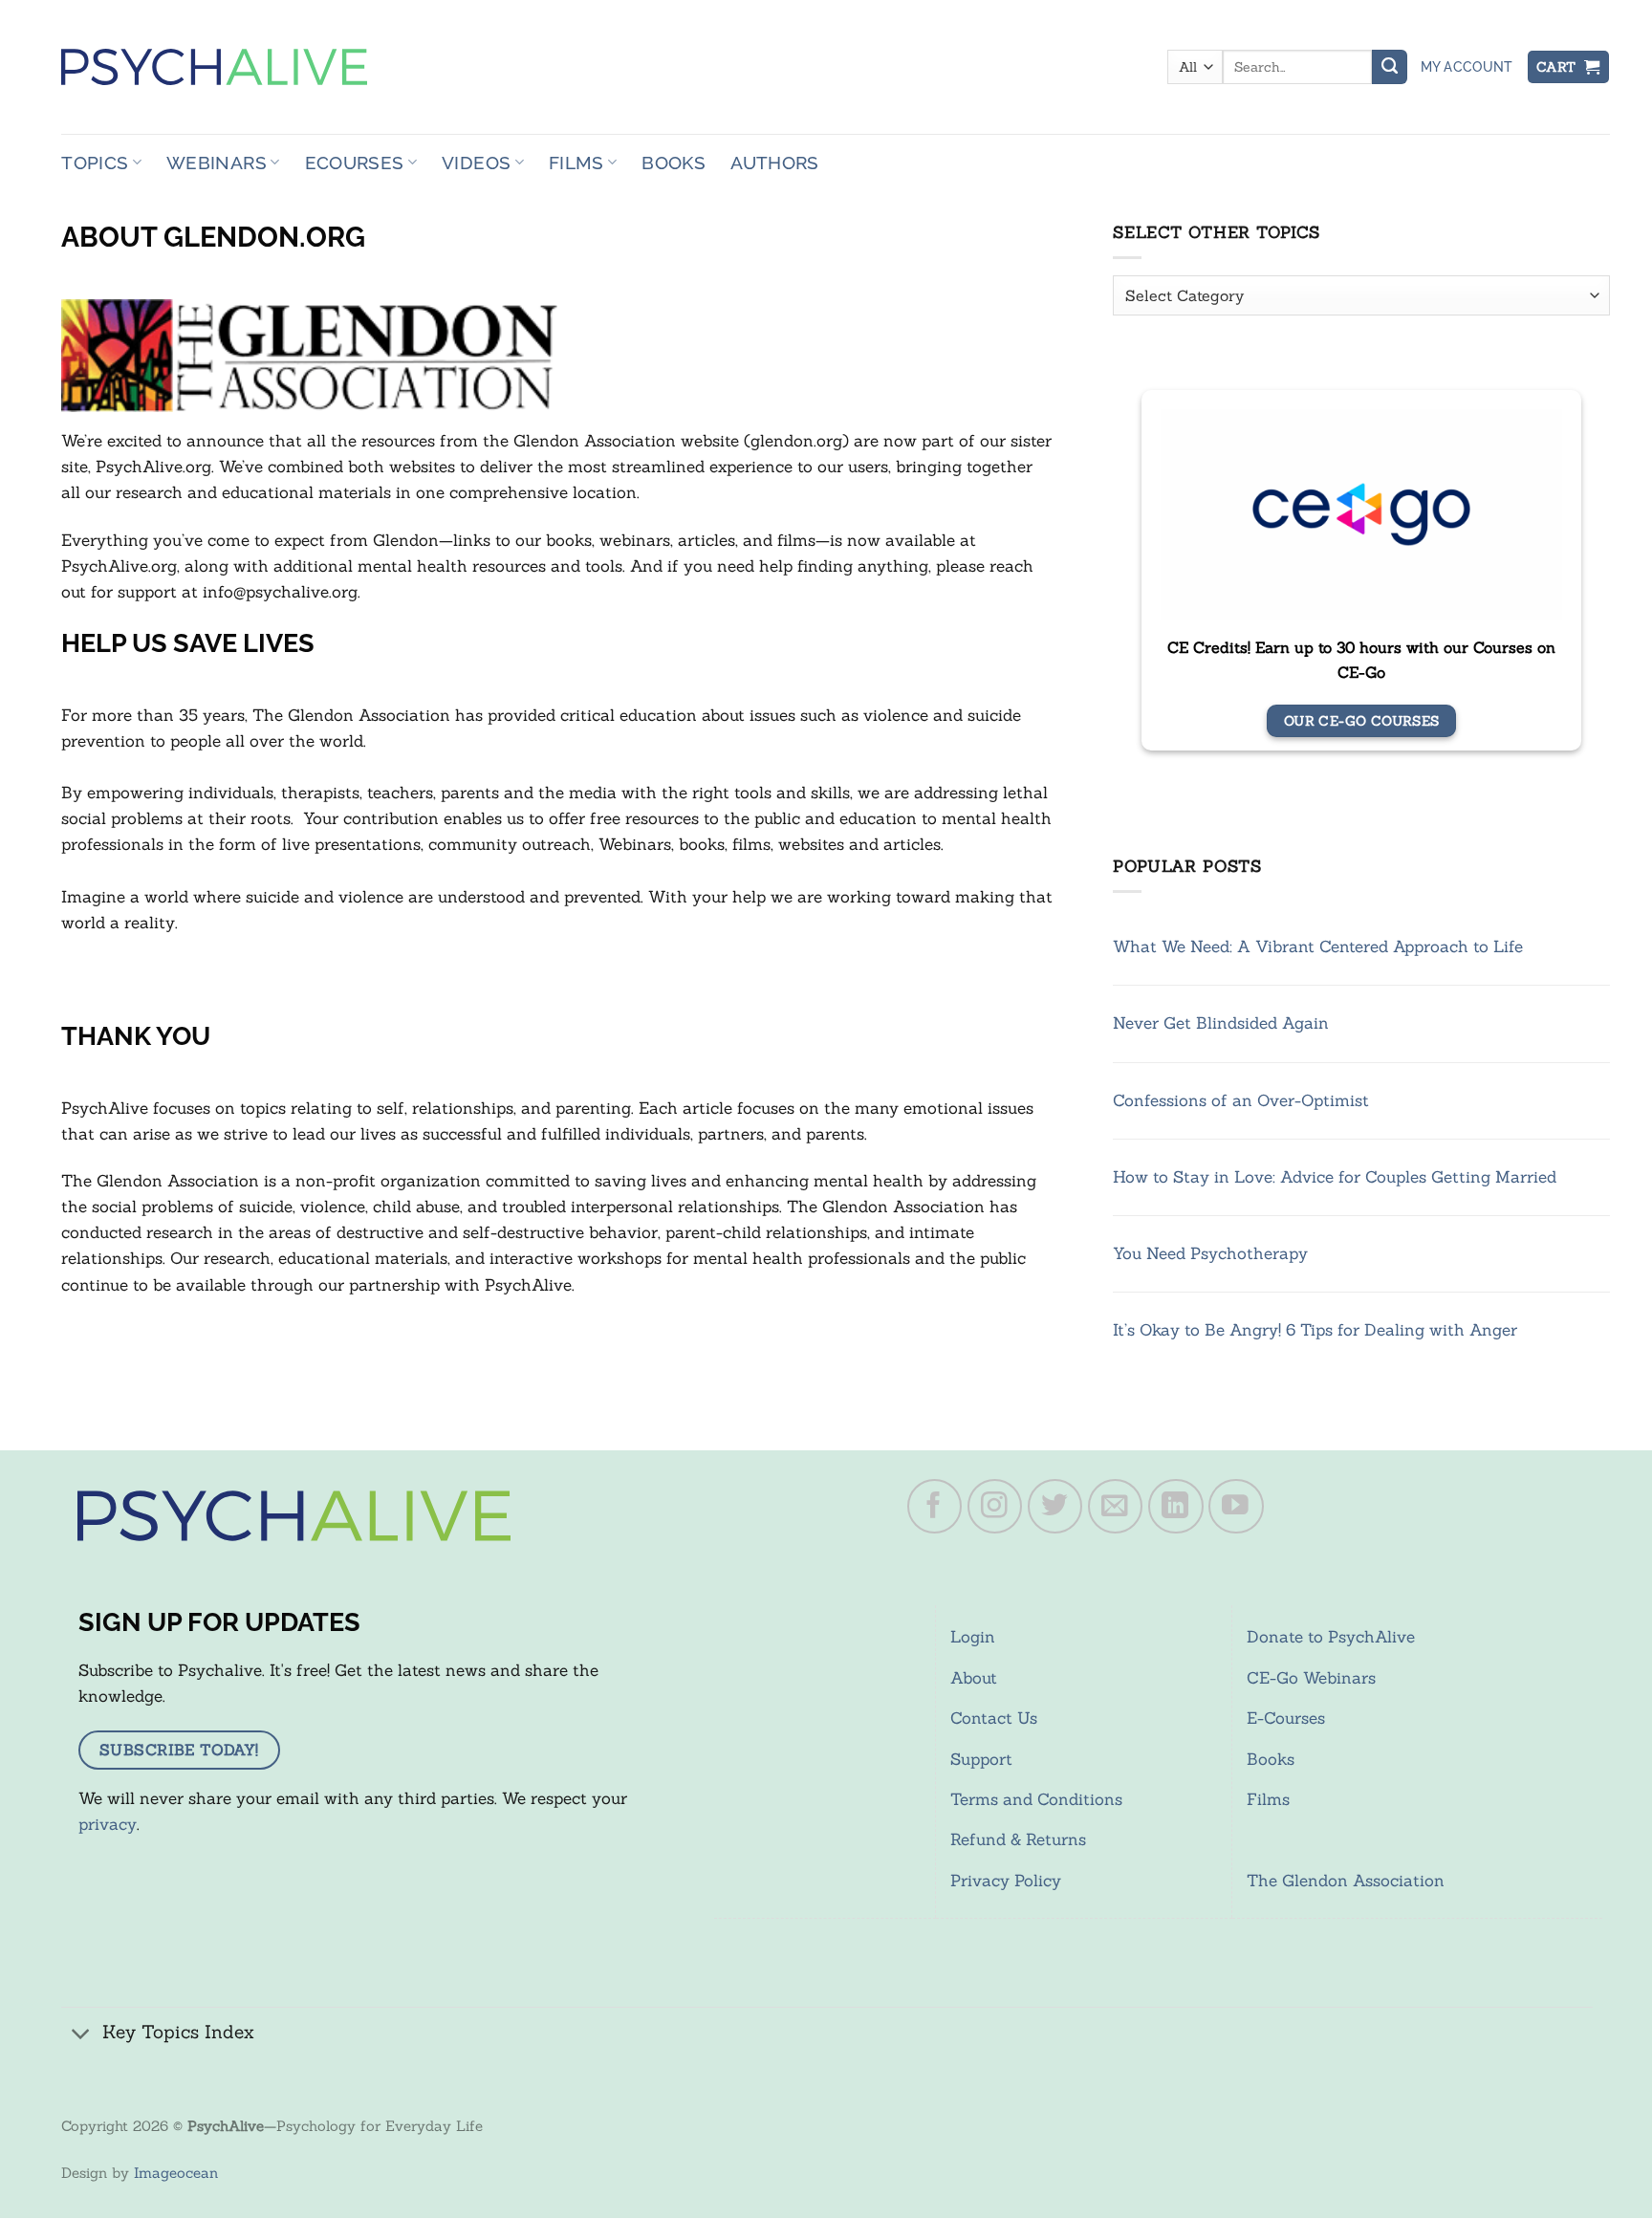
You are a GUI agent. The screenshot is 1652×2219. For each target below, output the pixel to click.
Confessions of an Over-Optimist (1241, 1100)
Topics (95, 163)
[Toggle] (81, 2034)
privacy (108, 1824)
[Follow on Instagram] (995, 1507)
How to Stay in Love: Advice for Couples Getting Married (1335, 1177)
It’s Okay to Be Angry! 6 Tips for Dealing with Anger (1315, 1330)
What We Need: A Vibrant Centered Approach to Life (1318, 946)
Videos (476, 163)
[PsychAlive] (214, 67)
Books (674, 163)
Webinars (217, 163)
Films (576, 163)
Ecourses (355, 163)
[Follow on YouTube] (1236, 1507)
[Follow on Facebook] (935, 1507)
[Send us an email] (1116, 1507)
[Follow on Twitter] (1055, 1507)
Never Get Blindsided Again (1221, 1023)
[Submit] (1389, 67)
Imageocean (176, 2173)
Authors (775, 163)
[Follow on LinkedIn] (1176, 1507)
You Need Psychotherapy (1210, 1253)
